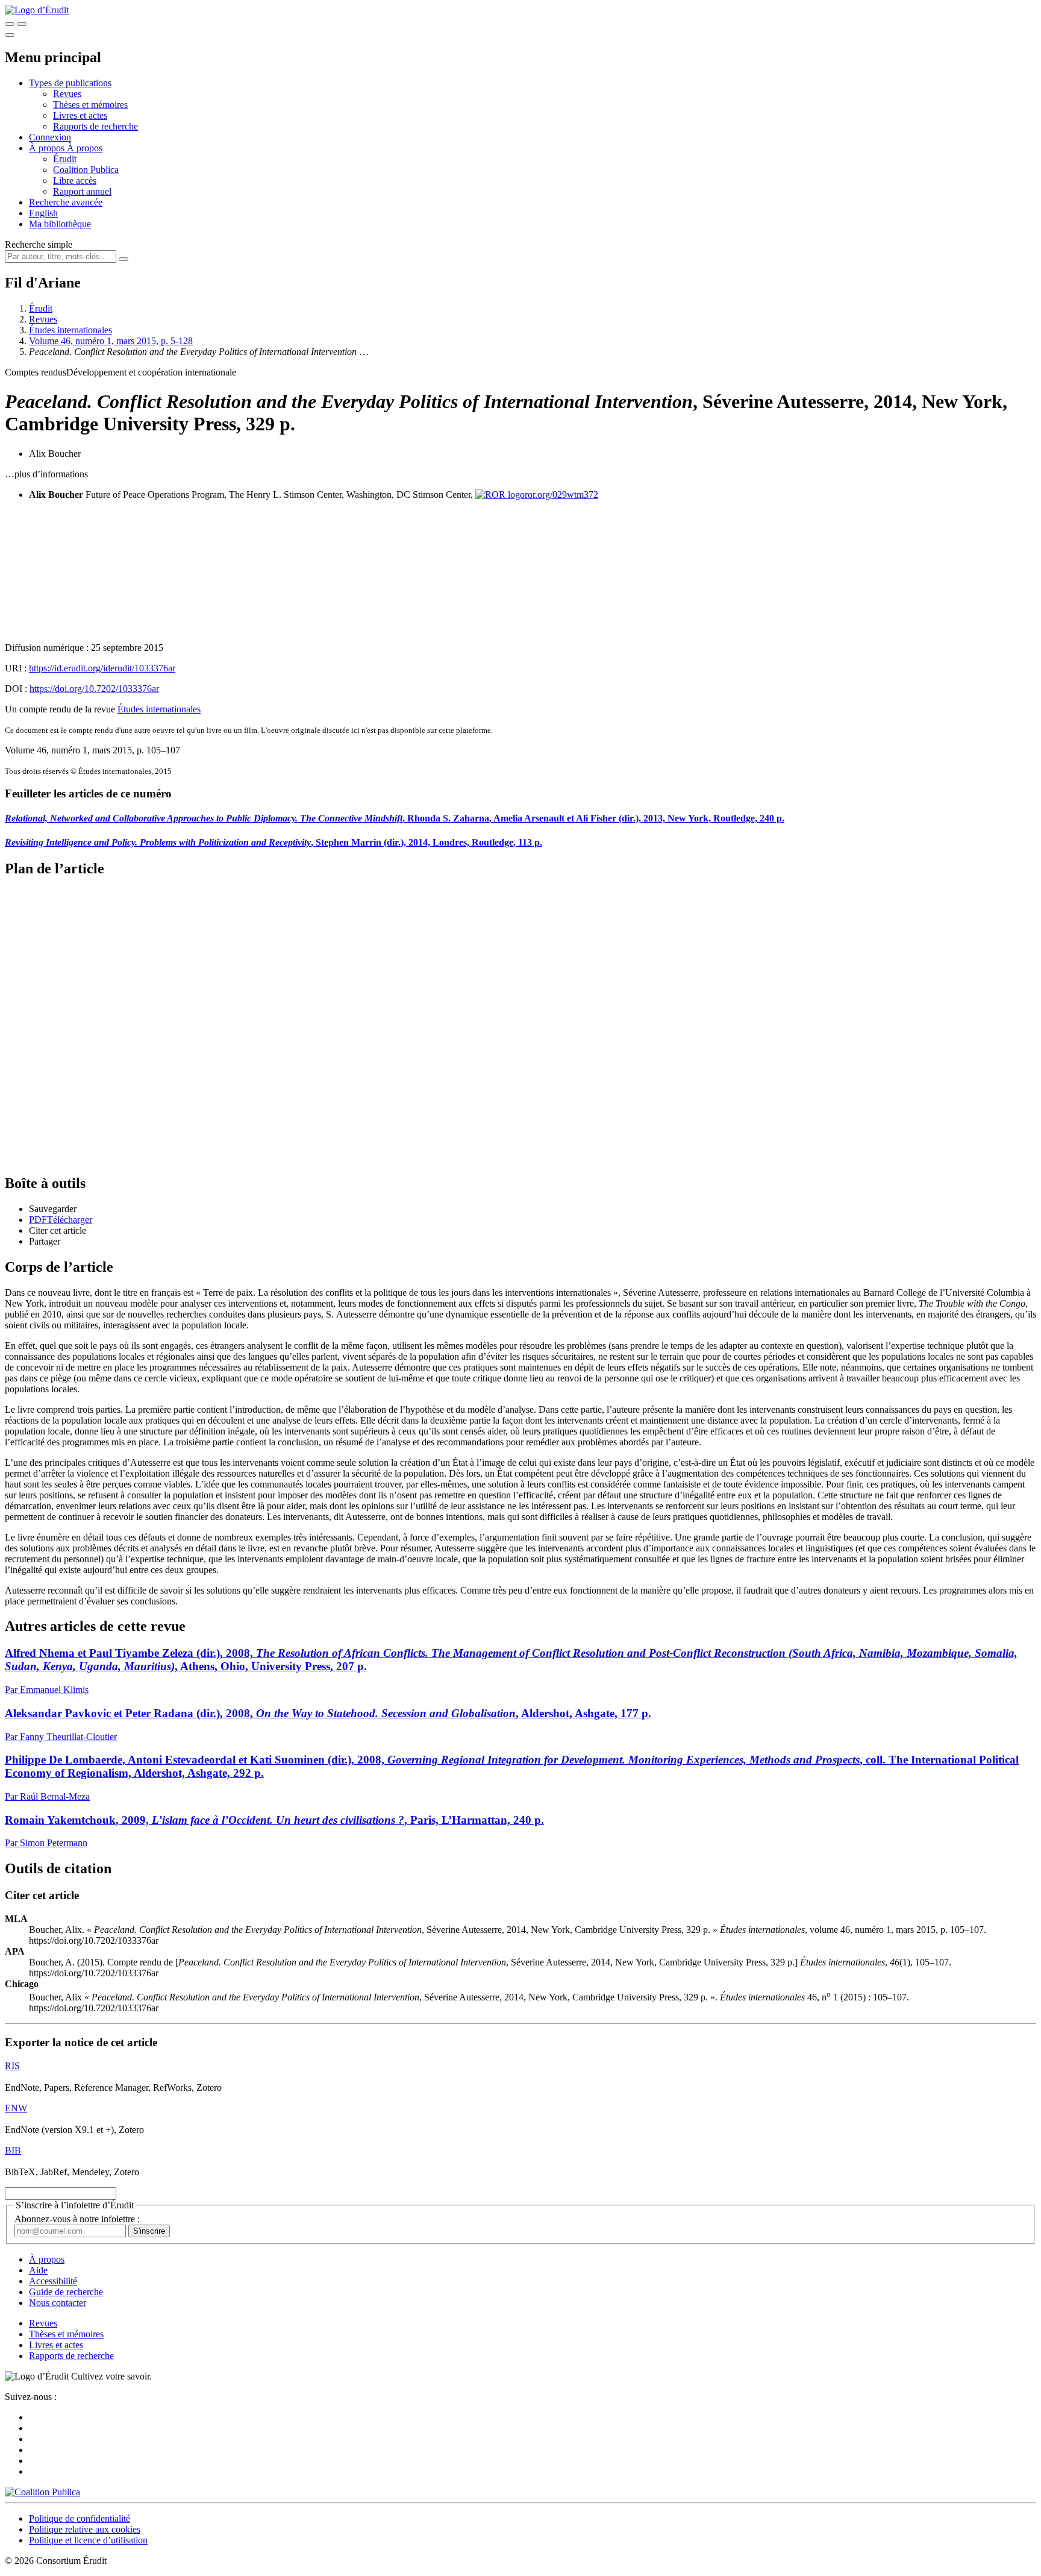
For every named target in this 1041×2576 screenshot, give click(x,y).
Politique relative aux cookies (85, 2529)
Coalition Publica (86, 170)
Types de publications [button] (70, 83)
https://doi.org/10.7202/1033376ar (94, 689)
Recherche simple (39, 244)
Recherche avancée (66, 202)
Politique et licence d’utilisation (88, 2540)
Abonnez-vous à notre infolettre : (77, 2219)
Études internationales (70, 330)
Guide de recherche (66, 2292)
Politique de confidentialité (80, 2518)
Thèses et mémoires (90, 105)
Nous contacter (58, 2303)
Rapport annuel (82, 191)
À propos (85, 148)
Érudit (65, 159)
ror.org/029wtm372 (561, 495)
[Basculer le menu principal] (10, 35)
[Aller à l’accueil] (37, 10)
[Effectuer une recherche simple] (10, 24)
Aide (38, 2270)
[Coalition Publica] (42, 2492)
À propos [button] (48, 148)
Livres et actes (80, 115)
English (43, 213)
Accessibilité (53, 2281)
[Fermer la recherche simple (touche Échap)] (22, 24)
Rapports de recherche (95, 126)
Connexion (50, 137)
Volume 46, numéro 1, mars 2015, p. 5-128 (111, 341)
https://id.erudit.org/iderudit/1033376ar (102, 668)
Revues (67, 94)
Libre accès (75, 181)
